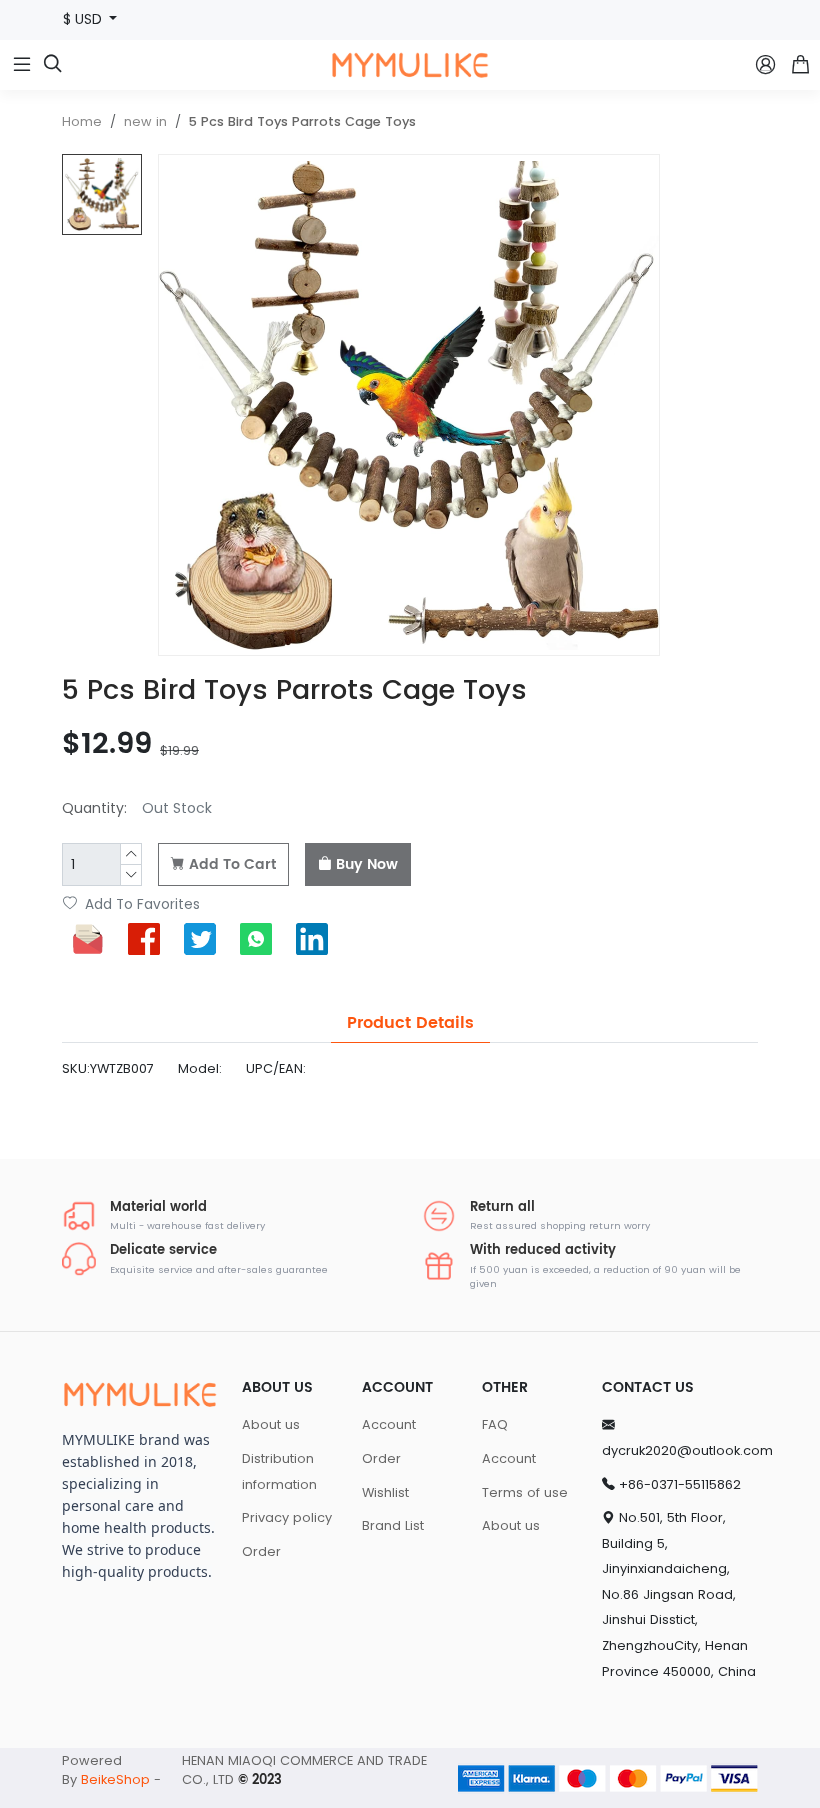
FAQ (495, 1424)
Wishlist (385, 1492)
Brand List (393, 1525)
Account (389, 1424)
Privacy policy (287, 1517)
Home (82, 121)
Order (261, 1551)
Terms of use (525, 1492)
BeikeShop (115, 1779)
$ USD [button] (84, 19)
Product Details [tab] (410, 1023)
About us (271, 1424)
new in (145, 121)
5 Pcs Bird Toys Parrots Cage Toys (302, 121)
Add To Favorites (140, 904)
